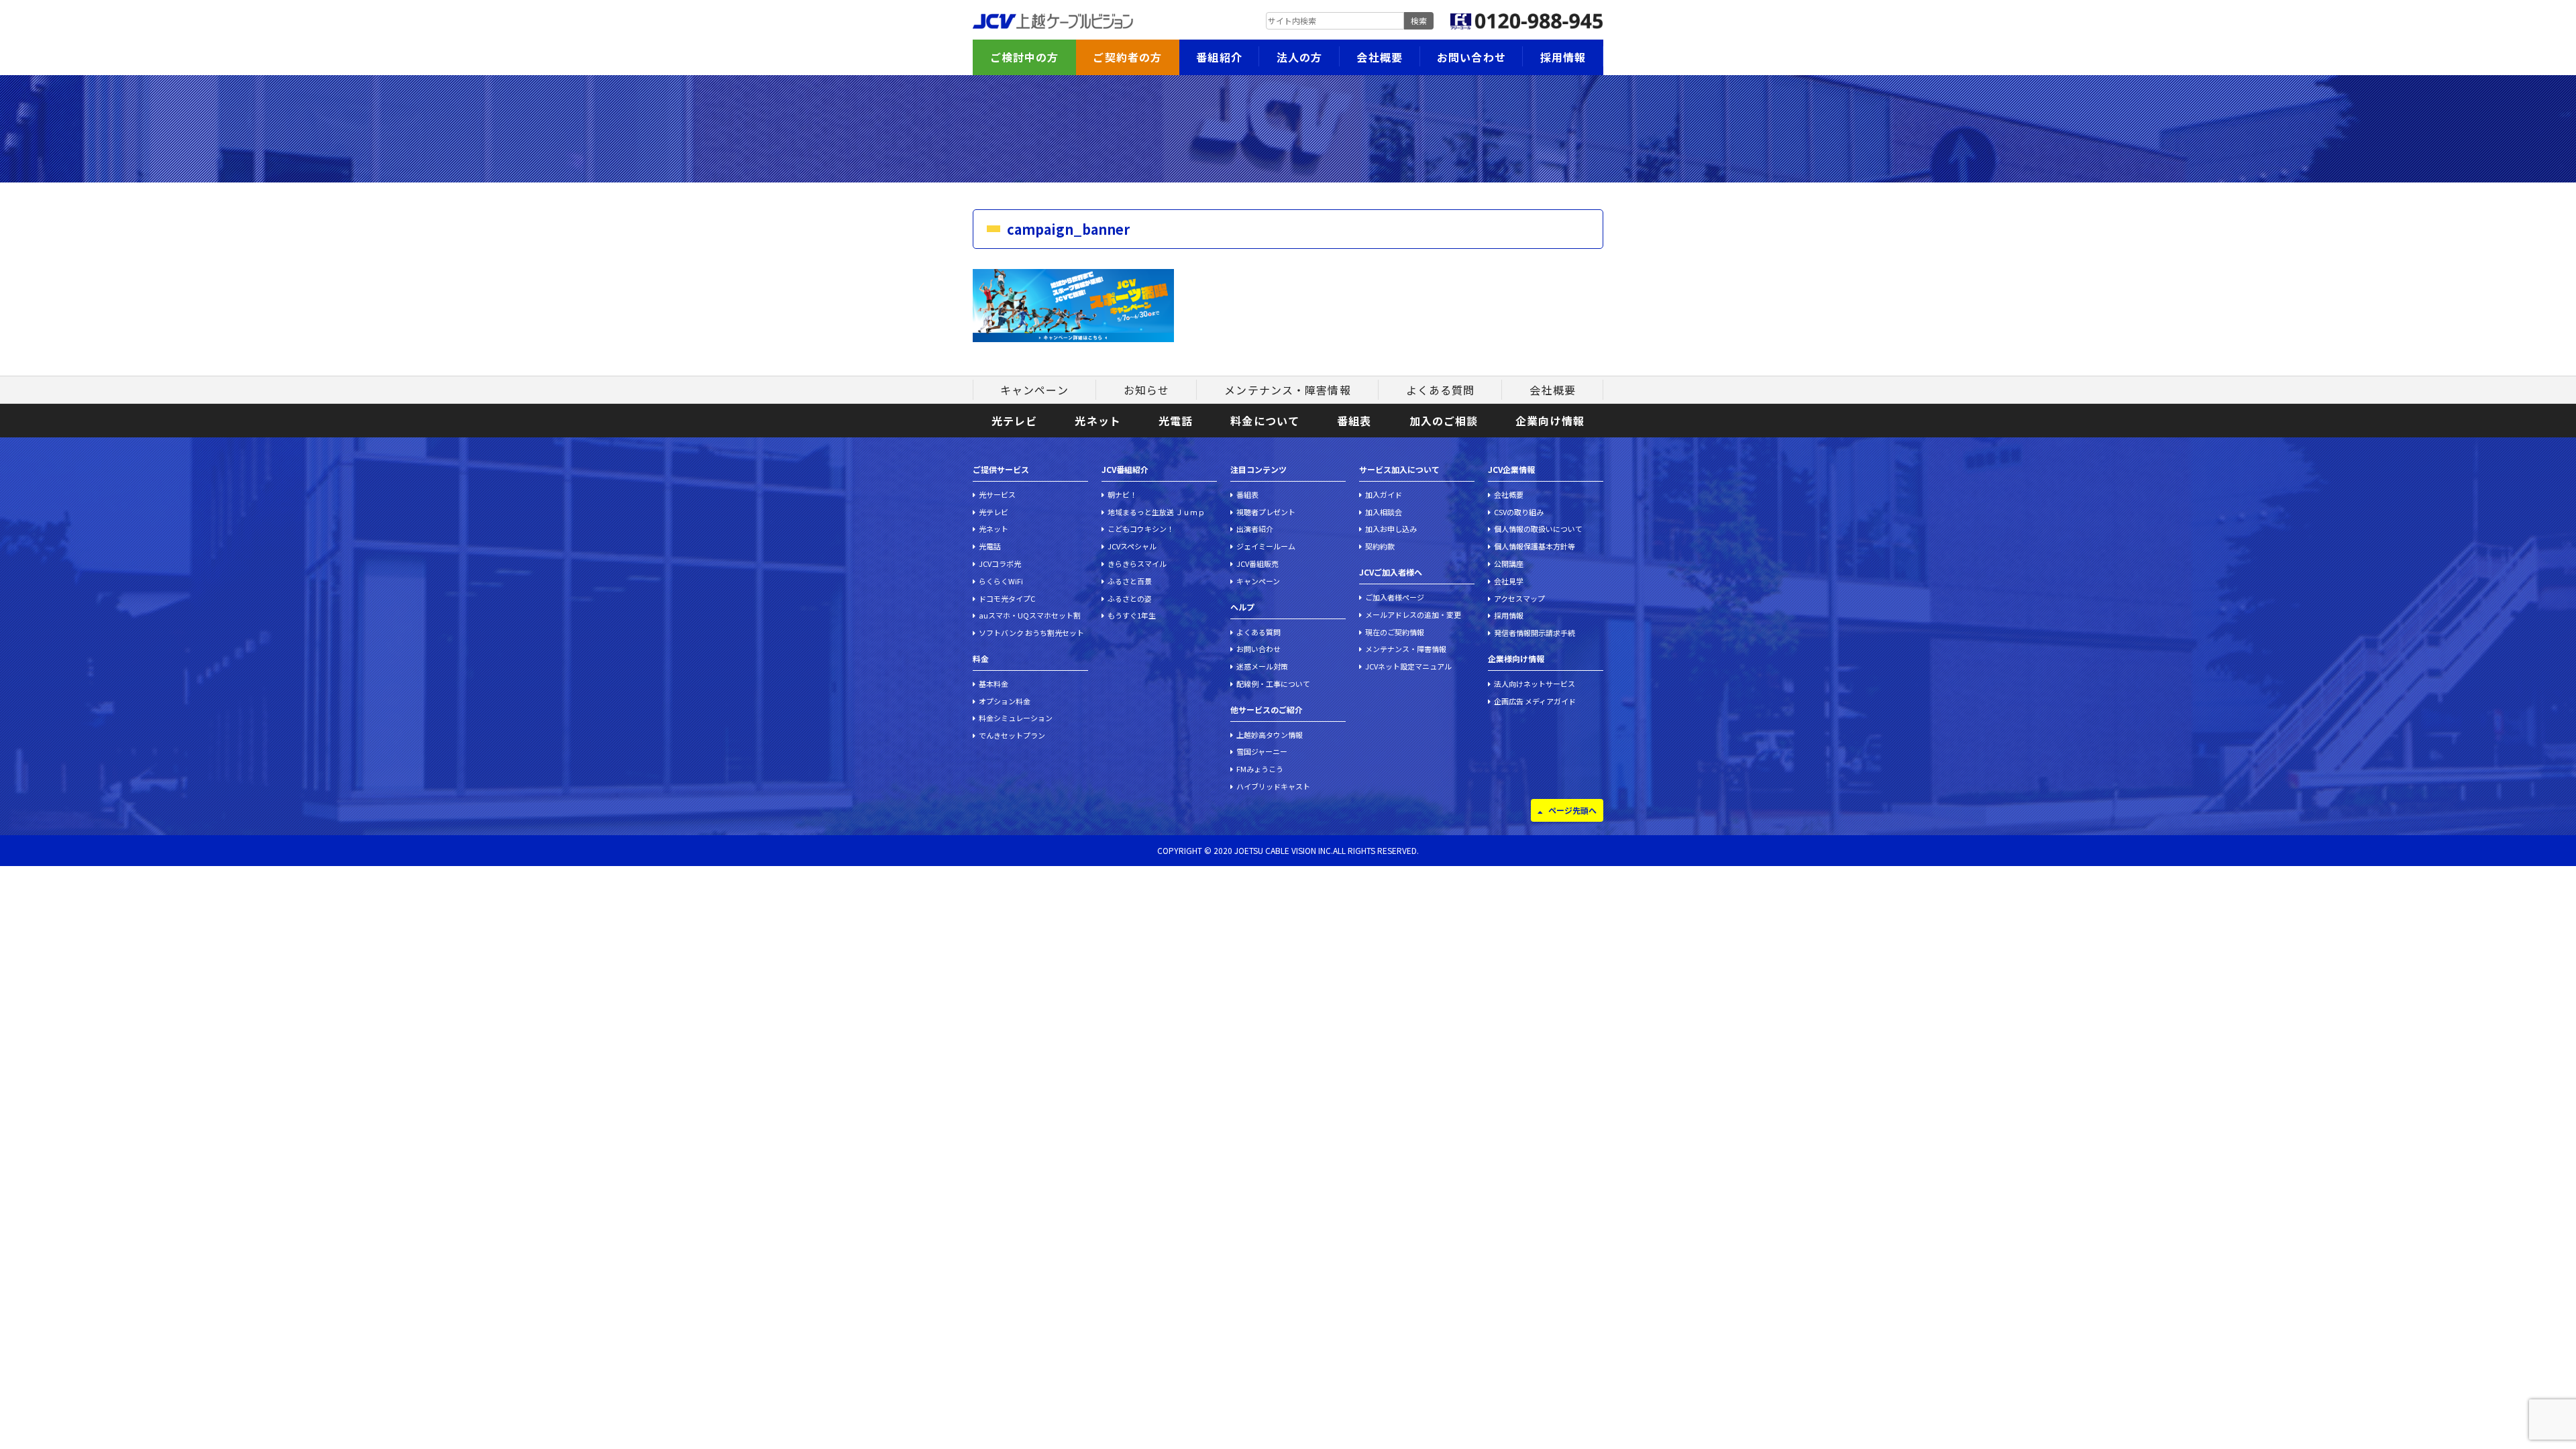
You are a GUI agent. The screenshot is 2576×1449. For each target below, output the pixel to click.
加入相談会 (1384, 512)
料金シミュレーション (1016, 718)
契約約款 (1380, 546)
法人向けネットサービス (1535, 684)
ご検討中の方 (1025, 57)
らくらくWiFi (1001, 581)
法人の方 (1299, 57)
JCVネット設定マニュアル (1408, 666)
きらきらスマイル (1137, 563)
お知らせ (1146, 390)
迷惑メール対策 (1262, 666)
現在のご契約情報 (1395, 632)
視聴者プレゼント (1266, 512)
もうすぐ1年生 (1132, 615)
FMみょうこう (1260, 769)
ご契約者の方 (1127, 57)
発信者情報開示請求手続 (1535, 633)
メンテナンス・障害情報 (1287, 390)
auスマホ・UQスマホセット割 (1030, 615)
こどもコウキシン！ (1141, 529)
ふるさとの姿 (1130, 598)
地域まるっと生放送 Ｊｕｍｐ (1156, 512)
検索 (1419, 20)
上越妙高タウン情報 (1270, 735)
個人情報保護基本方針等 (1535, 546)
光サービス (997, 494)
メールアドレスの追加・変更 (1413, 614)
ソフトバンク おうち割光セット (1031, 633)
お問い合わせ (1471, 57)
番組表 (1354, 421)
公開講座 (1509, 563)
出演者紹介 (1255, 529)
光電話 (1176, 421)
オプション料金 (1005, 701)
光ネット (1097, 421)
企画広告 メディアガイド (1535, 701)
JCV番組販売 (1257, 563)
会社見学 (1509, 581)
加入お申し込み (1391, 529)
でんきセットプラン (1012, 735)
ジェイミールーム (1266, 546)
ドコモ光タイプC (1007, 598)
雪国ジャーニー (1262, 751)
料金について (1265, 421)
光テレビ (1014, 421)
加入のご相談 (1444, 421)
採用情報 (1563, 57)
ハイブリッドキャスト (1273, 786)
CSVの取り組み (1519, 512)
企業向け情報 (1550, 421)
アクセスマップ (1519, 598)
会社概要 (1379, 57)
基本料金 (994, 684)
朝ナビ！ (1122, 494)
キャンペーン (1034, 390)
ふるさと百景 (1130, 581)
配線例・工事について (1273, 684)
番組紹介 (1219, 57)
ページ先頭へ (1572, 810)
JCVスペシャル (1132, 546)
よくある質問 (1441, 390)
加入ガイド (1384, 494)
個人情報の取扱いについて (1538, 529)
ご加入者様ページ (1395, 597)
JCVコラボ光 (1000, 563)
